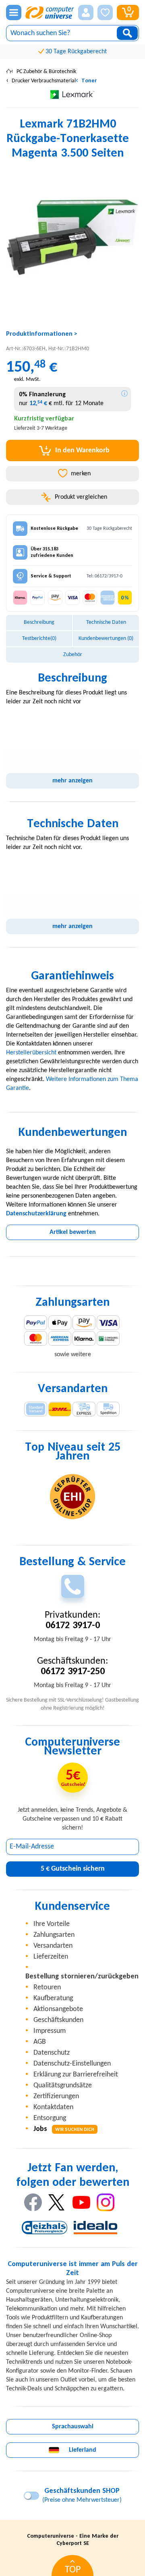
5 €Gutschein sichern (73, 1869)
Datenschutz (52, 2053)
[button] (86, 13)
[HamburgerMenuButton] (14, 13)
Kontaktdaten (53, 2107)
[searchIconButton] (127, 33)
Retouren (47, 1987)
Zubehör (73, 655)
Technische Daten (106, 622)
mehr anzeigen (72, 781)
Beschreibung (39, 622)
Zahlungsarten (54, 1935)
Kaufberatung (53, 1998)
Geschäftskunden (58, 2020)
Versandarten (53, 1946)
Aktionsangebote (58, 2009)
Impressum (50, 2031)
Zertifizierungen (56, 2096)
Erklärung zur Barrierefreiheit (76, 2075)
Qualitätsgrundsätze (63, 2086)
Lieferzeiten (51, 1957)
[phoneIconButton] (73, 1586)
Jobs (64, 2129)
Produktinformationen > (42, 334)
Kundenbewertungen (106, 639)
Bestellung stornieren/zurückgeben (82, 1977)
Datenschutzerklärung (36, 1214)
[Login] (86, 13)
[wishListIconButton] (105, 13)
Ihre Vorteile (52, 1924)
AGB (40, 2042)
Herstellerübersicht (31, 1053)
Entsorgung (50, 2118)
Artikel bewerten (73, 1232)
